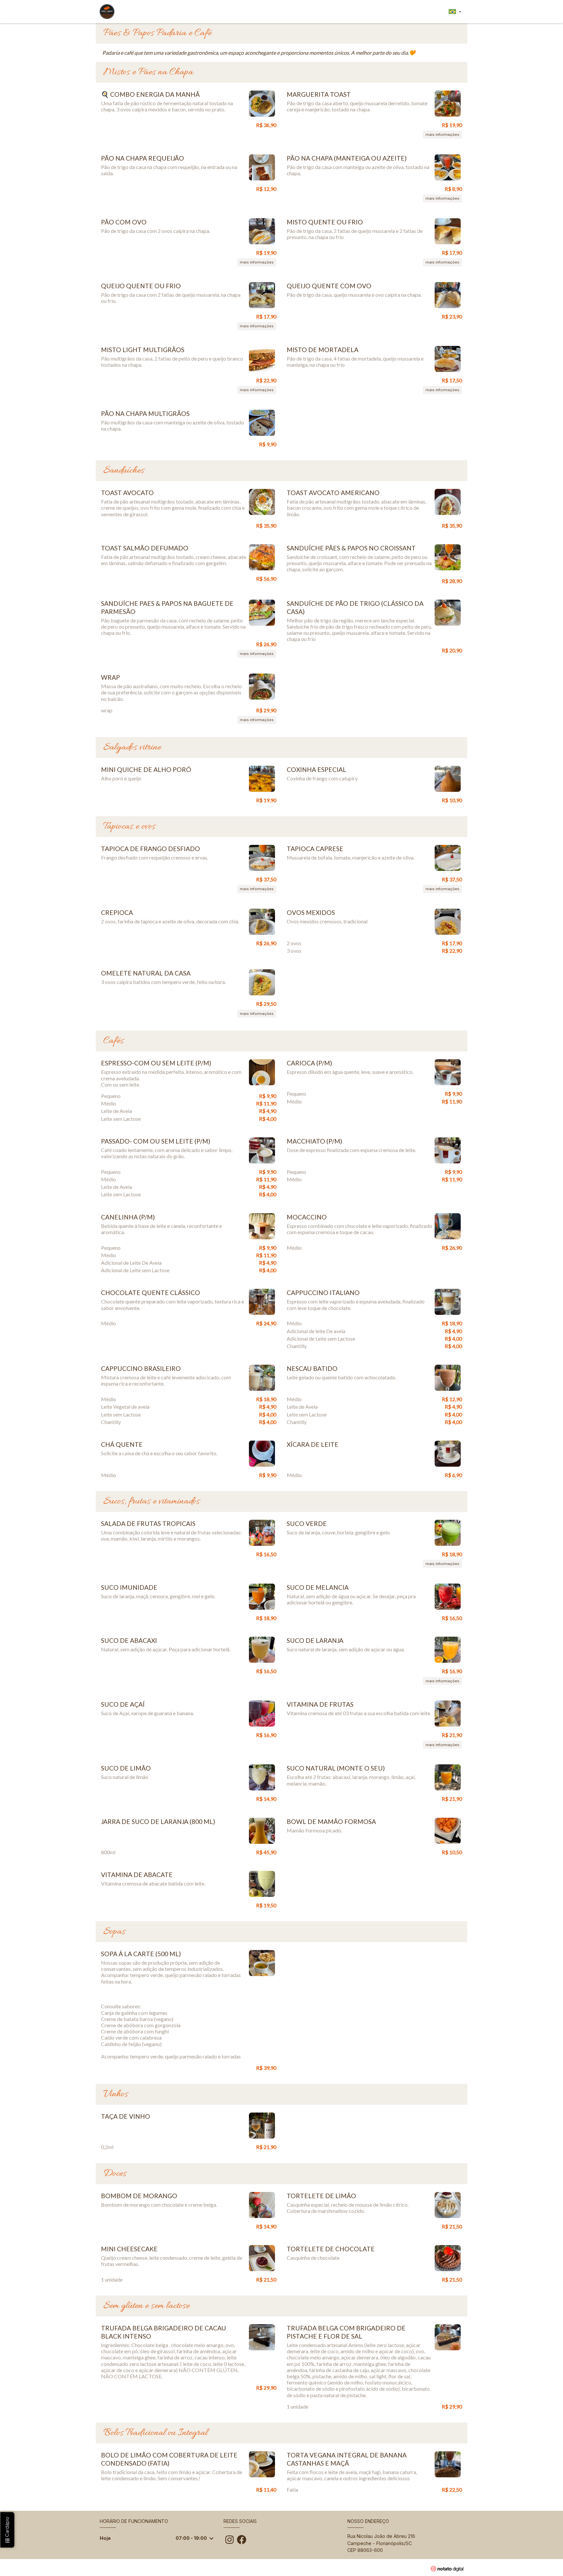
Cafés (114, 1041)
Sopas (114, 1932)
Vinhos (116, 2094)
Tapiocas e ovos (129, 827)
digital (450, 2569)
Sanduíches (124, 471)
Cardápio (7, 2528)
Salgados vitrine (132, 747)
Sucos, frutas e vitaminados (152, 1501)
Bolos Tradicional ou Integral (155, 2433)
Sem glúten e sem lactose (146, 2306)
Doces (115, 2174)
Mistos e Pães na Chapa (148, 72)
